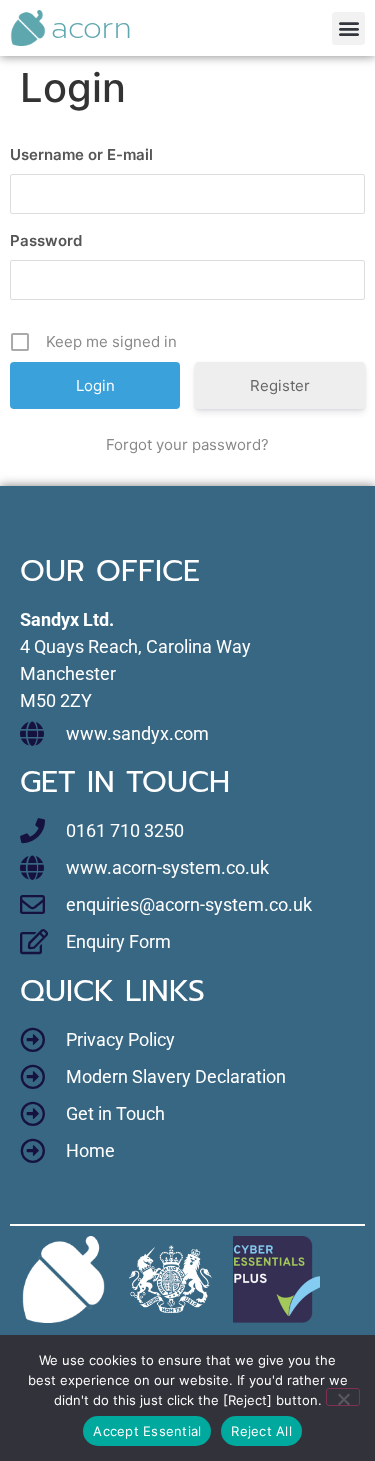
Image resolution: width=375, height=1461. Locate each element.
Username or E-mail (81, 154)
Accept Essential (147, 1431)
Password (46, 240)
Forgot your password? (187, 444)
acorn (91, 28)
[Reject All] (343, 1397)
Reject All (261, 1431)
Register (280, 385)
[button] (348, 28)
